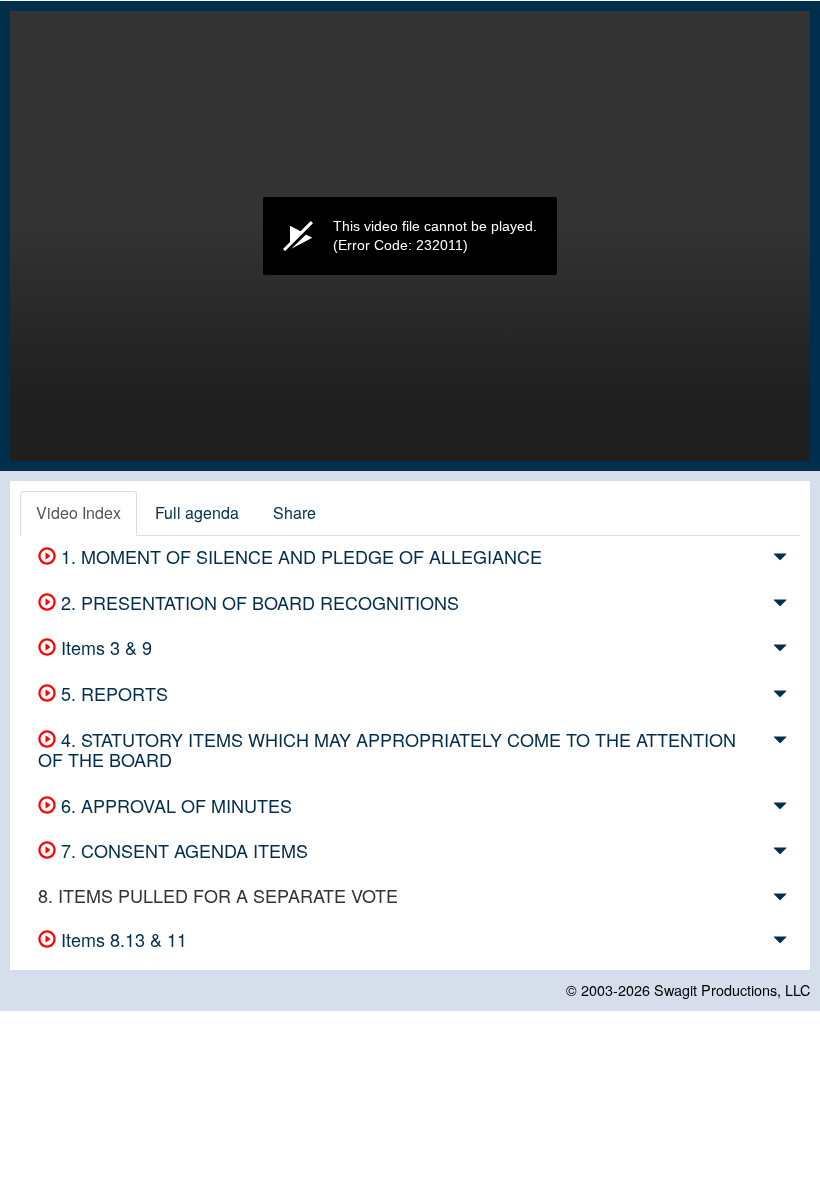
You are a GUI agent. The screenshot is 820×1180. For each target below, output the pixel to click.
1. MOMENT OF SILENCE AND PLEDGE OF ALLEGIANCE (299, 556)
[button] (780, 560)
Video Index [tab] (78, 512)
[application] (410, 236)
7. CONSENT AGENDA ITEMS (182, 850)
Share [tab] (294, 512)
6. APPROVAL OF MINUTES (174, 805)
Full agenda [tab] (197, 512)
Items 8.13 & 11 (121, 939)
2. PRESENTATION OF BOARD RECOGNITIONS (257, 602)
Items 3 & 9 (104, 647)
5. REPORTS (112, 693)
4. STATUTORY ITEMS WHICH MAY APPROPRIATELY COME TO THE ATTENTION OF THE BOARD (387, 749)
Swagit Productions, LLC (732, 989)
